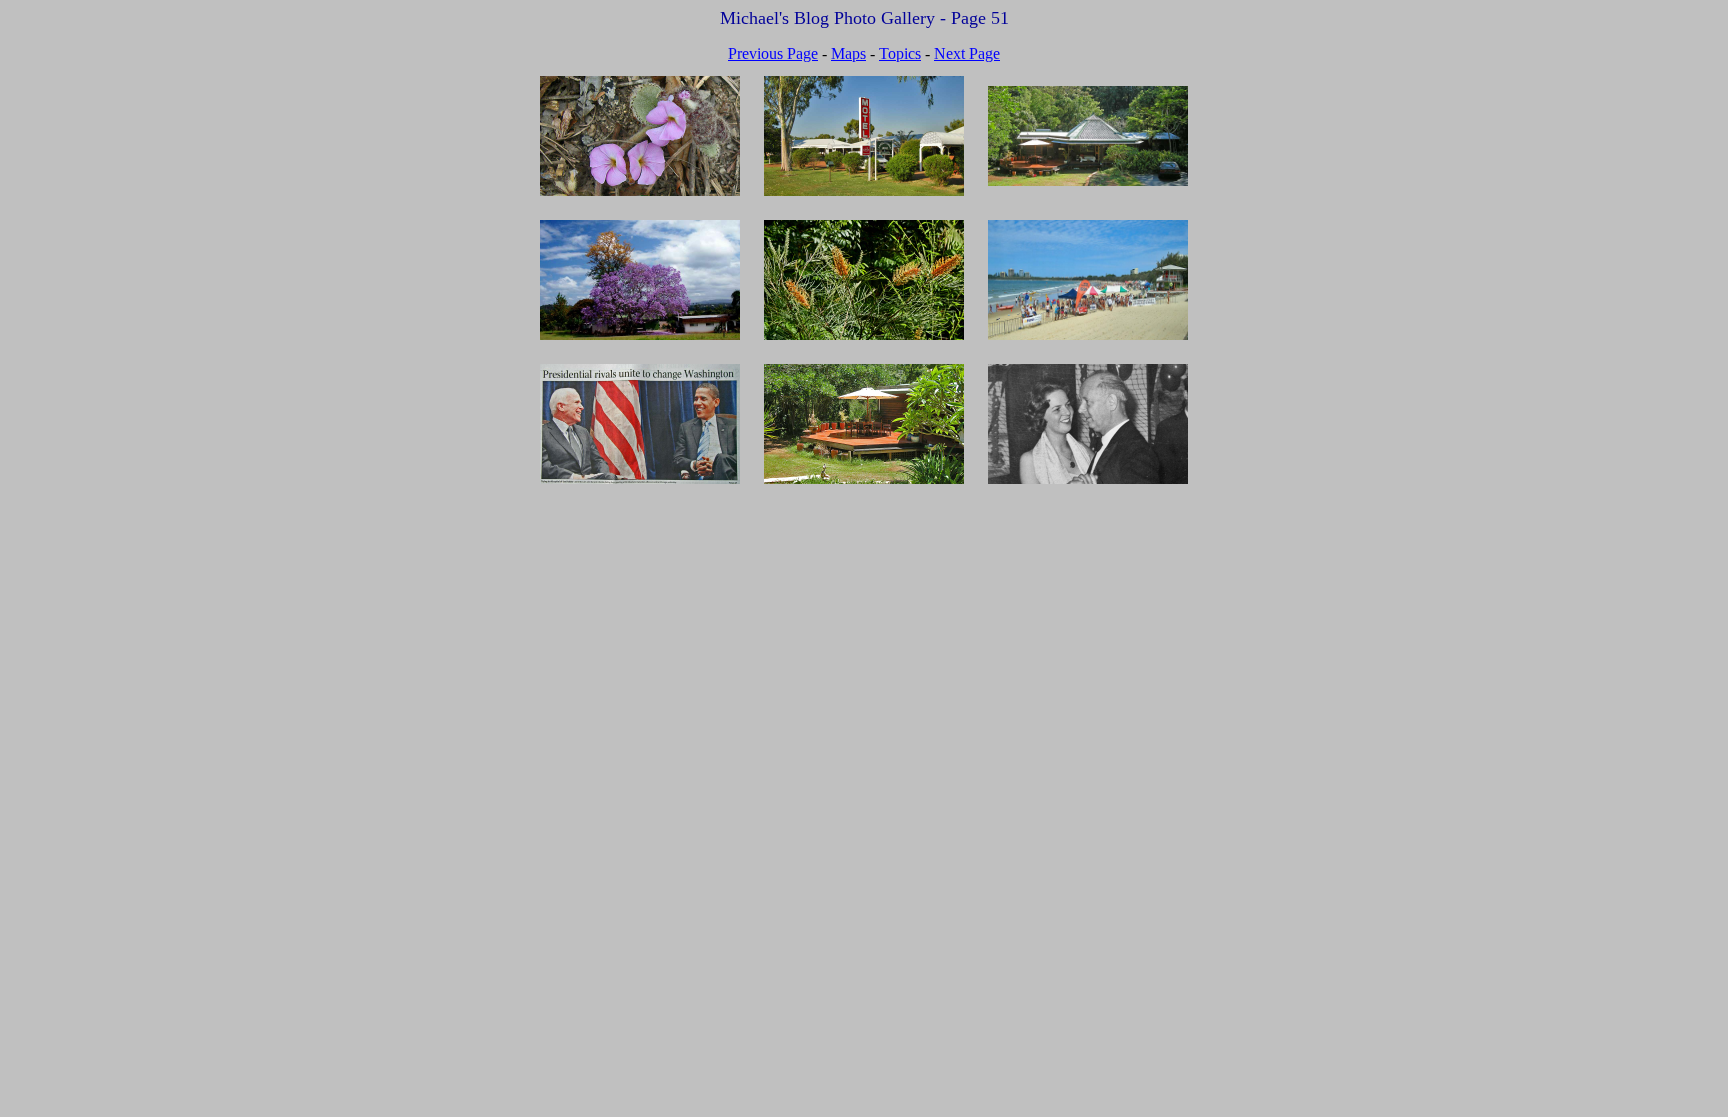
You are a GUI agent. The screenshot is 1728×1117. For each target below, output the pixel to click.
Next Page (967, 53)
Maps (848, 53)
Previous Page (773, 53)
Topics (900, 53)
